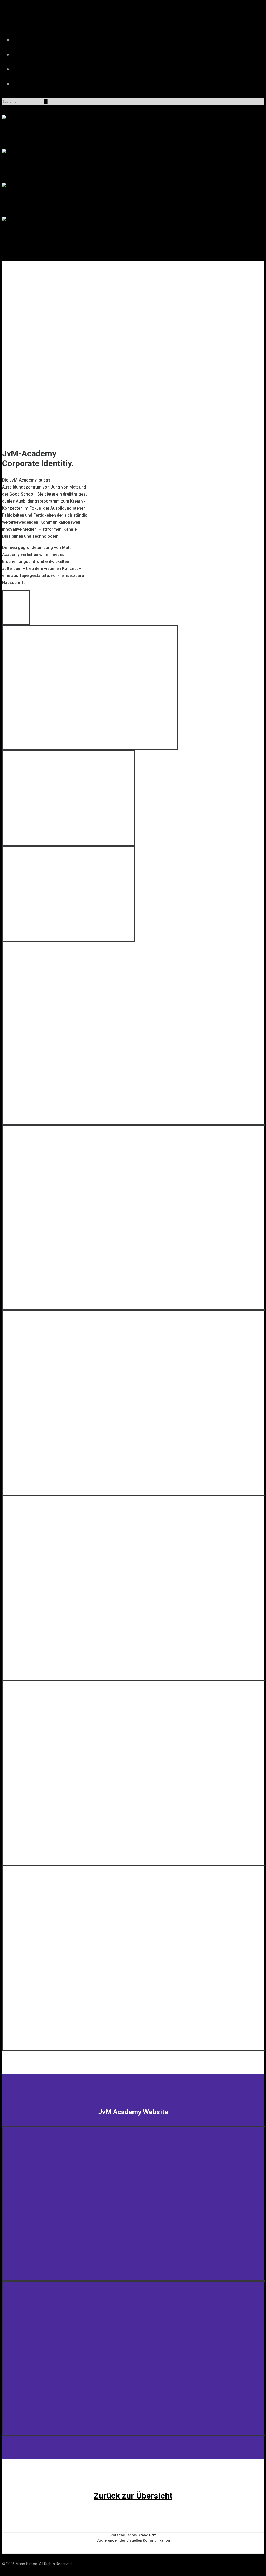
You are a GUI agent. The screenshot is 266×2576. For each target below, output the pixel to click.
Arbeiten (44, 39)
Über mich (44, 54)
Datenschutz (44, 84)
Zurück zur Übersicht (133, 2496)
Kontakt (44, 69)
